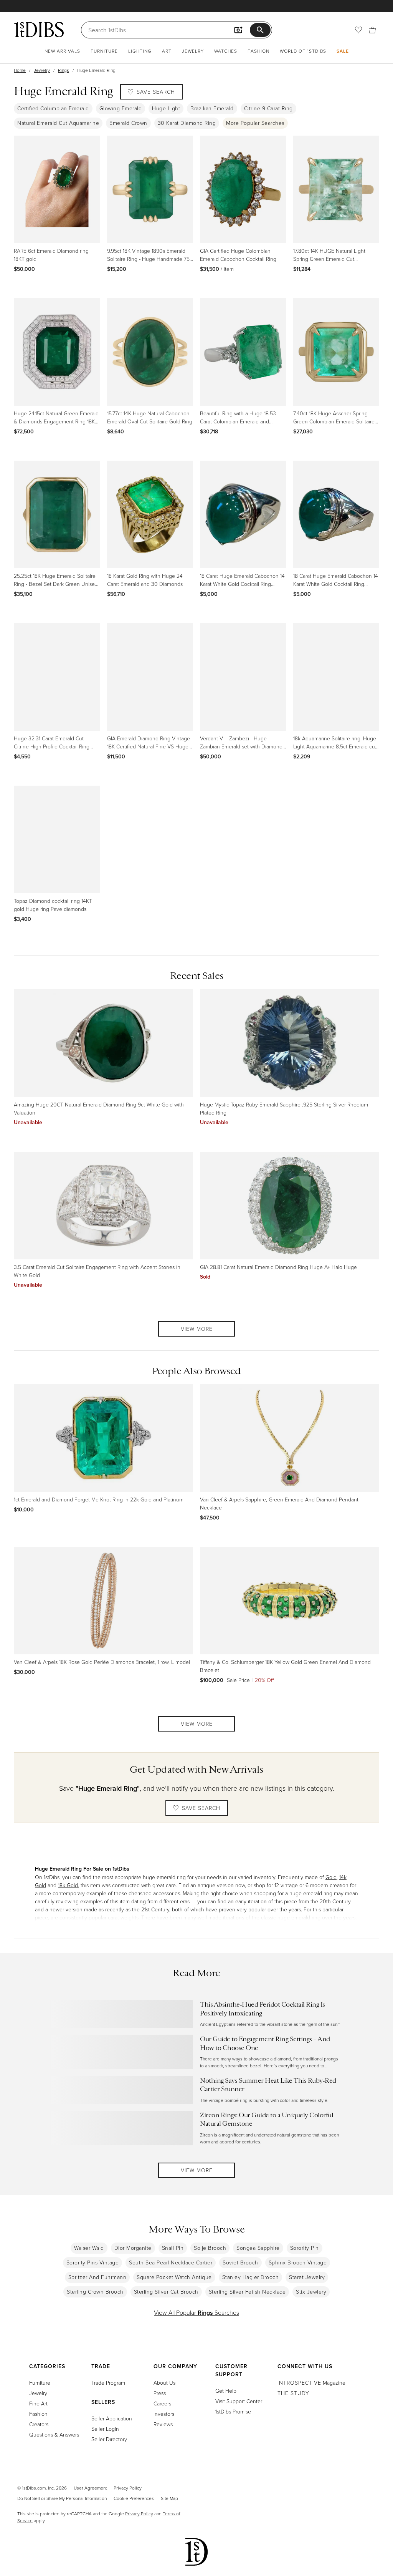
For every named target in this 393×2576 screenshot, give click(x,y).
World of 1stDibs (303, 51)
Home (20, 70)
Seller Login (105, 2429)
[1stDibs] (39, 30)
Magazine (311, 2383)
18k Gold (68, 1885)
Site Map (169, 2498)
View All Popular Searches (196, 2312)
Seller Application (112, 2418)
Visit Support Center (239, 2401)
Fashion (258, 51)
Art (167, 51)
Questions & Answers (54, 2434)
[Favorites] (358, 30)
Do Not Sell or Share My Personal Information (62, 2498)
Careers (162, 2403)
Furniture (104, 51)
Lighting (140, 51)
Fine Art (38, 2403)
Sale (343, 51)
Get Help (226, 2391)
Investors (164, 2414)
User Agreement (90, 2488)
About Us (164, 2383)
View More (197, 1329)
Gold (331, 1877)
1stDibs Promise (233, 2411)
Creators (39, 2424)
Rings (64, 70)
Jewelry (193, 51)
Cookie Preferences (134, 2498)
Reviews (163, 2424)
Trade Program (108, 2383)
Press (160, 2393)
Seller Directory (109, 2439)
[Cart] (372, 30)
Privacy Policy (128, 2488)
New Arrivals (62, 51)
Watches (226, 51)
